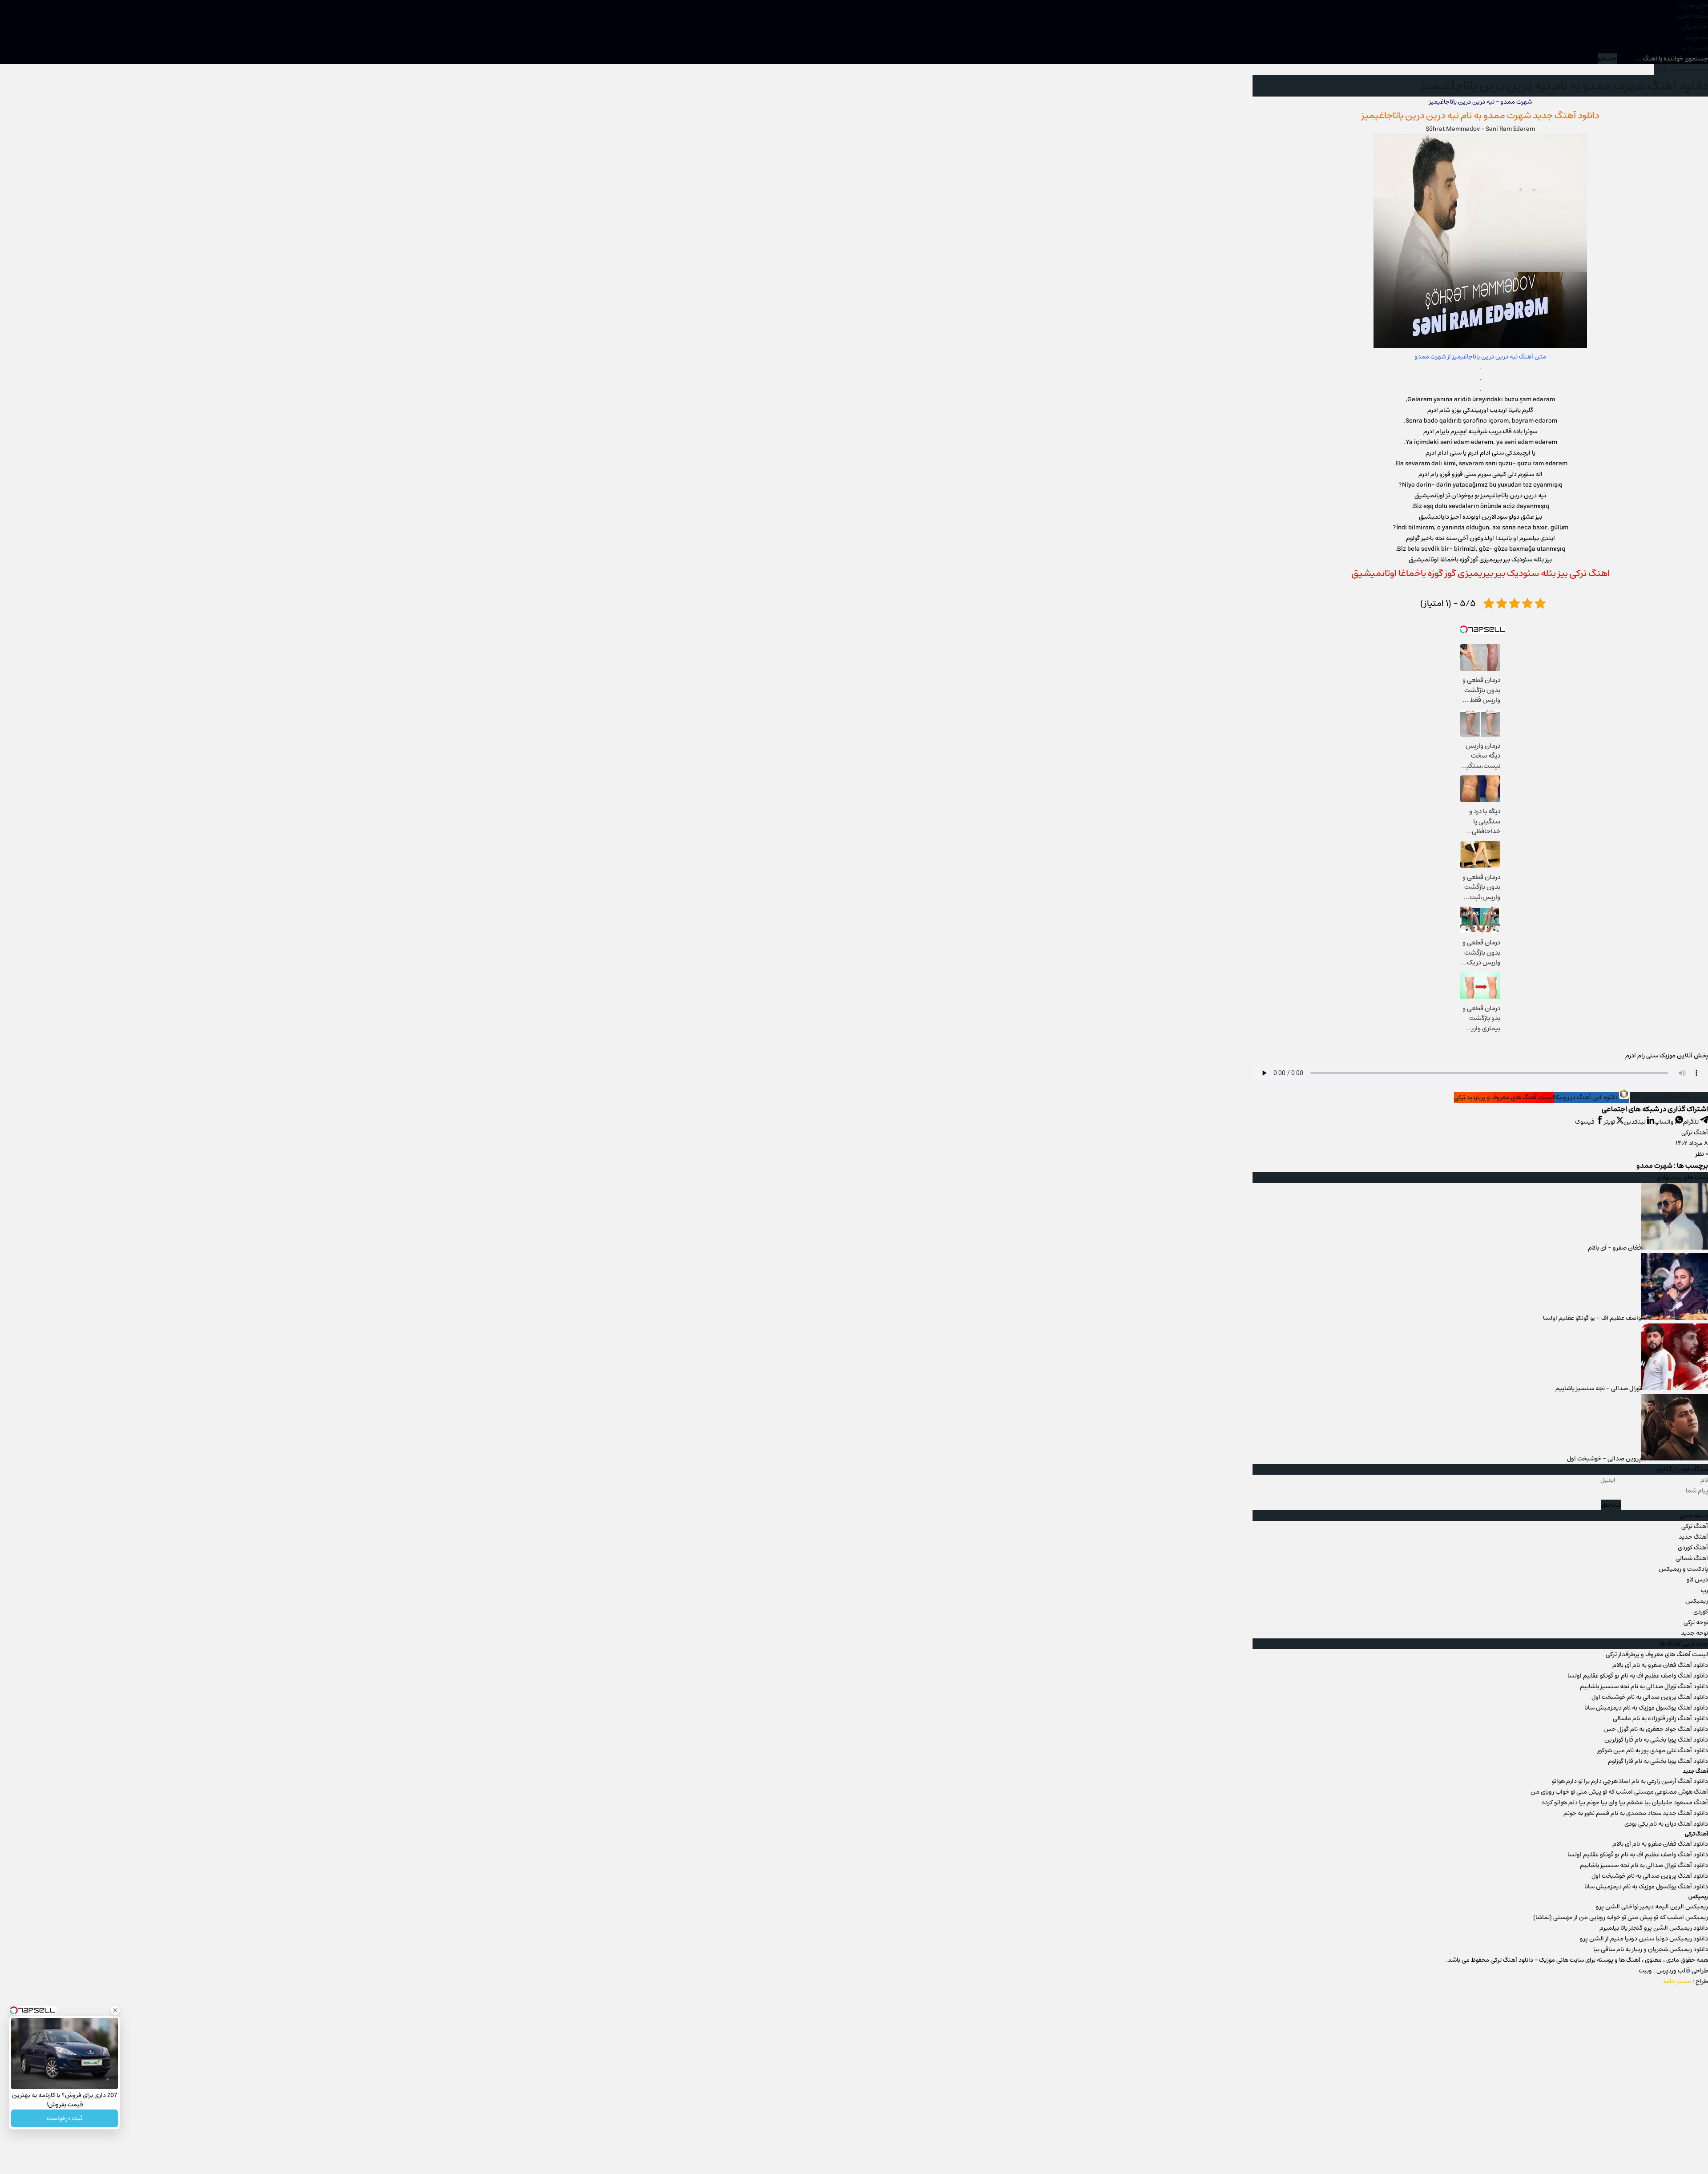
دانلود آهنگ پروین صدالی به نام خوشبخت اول (1650, 1697)
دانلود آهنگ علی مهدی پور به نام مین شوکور (1653, 1750)
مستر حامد (1677, 1981)
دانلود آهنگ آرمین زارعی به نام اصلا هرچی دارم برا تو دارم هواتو (1630, 1781)
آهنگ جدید (1693, 1537)
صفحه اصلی (1693, 16)
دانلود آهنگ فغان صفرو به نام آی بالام (1660, 1665)
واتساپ (1665, 1122)
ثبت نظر (1611, 1505)
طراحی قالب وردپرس (1682, 1971)
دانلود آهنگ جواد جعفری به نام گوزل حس (1656, 1729)
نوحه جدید (1694, 1633)
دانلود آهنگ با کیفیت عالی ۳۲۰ (1669, 1097)
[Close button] (115, 2010)
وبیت (1645, 1971)
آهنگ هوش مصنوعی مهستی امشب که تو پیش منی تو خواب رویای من (1619, 1792)
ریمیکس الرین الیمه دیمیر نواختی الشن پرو (1652, 1907)
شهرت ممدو (1507, 115)
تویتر (1610, 1122)
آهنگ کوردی (1693, 1548)
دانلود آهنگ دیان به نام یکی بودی (1666, 1824)
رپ (1704, 1590)
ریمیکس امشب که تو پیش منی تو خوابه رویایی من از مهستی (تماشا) (1621, 1917)
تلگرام (1692, 1122)
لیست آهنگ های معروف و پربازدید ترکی (1504, 1097)
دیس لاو (1697, 1580)
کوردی (1701, 1612)
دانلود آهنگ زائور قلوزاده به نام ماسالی (1660, 1718)
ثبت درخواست (64, 2118)
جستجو (1607, 59)
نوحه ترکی (1696, 1622)
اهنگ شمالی (1692, 1558)
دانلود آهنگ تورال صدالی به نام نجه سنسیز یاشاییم (1644, 1686)
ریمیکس (1697, 1601)
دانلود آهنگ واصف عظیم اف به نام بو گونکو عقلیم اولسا (1638, 1676)
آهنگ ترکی (1695, 27)
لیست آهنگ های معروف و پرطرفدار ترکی (1657, 1654)
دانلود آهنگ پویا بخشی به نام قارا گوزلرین (1656, 1740)
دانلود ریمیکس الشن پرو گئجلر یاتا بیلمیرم (1654, 1928)
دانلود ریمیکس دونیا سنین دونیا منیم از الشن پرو (1644, 1939)
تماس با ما (1695, 48)
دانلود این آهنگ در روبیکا (1587, 1097)
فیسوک (1585, 1122)
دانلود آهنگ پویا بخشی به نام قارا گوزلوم (1658, 1761)
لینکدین (1635, 1122)
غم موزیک (1696, 37)
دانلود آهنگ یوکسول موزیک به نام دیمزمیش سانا (1646, 1708)
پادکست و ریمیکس (1683, 1569)
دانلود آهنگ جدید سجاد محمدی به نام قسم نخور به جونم (1636, 1813)
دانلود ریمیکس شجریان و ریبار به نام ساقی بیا (1651, 1949)
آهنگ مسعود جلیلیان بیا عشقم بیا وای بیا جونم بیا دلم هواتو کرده (1625, 1803)
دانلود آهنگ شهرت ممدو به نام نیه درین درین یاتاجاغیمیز (1565, 86)
